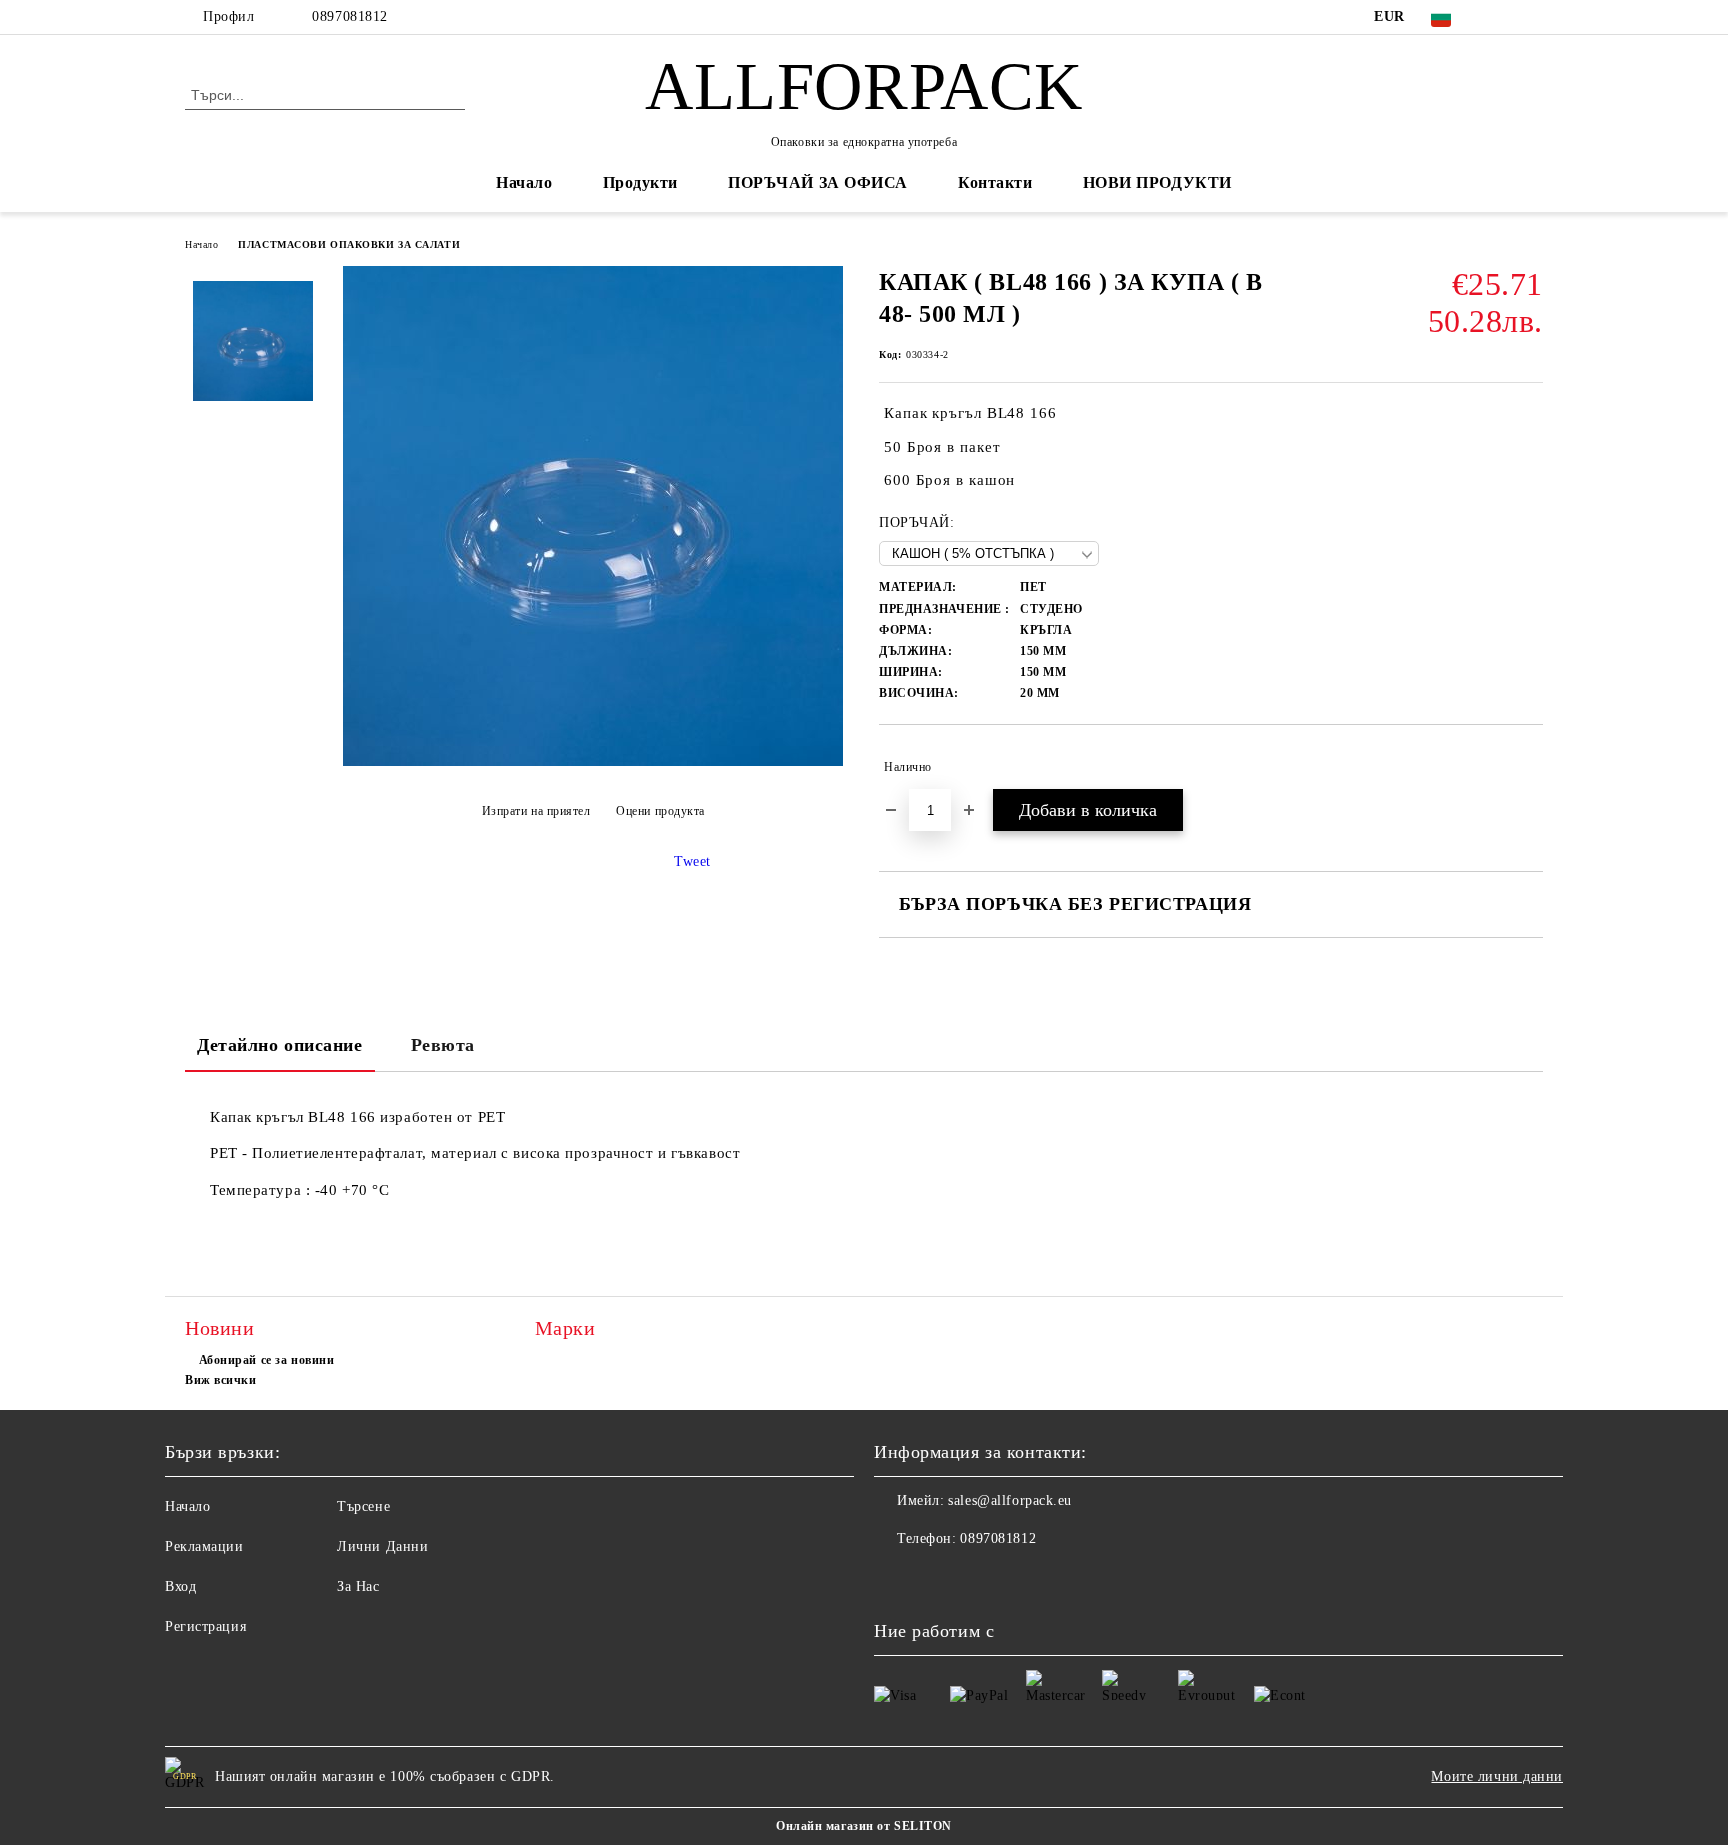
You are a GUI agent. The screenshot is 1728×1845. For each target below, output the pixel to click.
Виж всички (221, 1380)
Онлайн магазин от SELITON (864, 1826)
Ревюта (443, 1045)
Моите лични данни (1497, 1776)
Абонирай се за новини (266, 1360)
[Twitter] (1532, 17)
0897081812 (350, 16)
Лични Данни (382, 1546)
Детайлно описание (280, 1045)
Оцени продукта (660, 811)
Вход (180, 1586)
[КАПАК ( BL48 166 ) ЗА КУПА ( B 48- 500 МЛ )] (593, 761)
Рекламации (204, 1546)
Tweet (692, 861)
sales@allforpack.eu (1010, 1500)
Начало (524, 182)
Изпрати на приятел (536, 811)
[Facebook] (1502, 17)
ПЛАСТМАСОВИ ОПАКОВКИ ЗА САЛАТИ (349, 244)
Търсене (363, 1506)
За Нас (358, 1586)
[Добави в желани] (1528, 767)
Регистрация (205, 1626)
